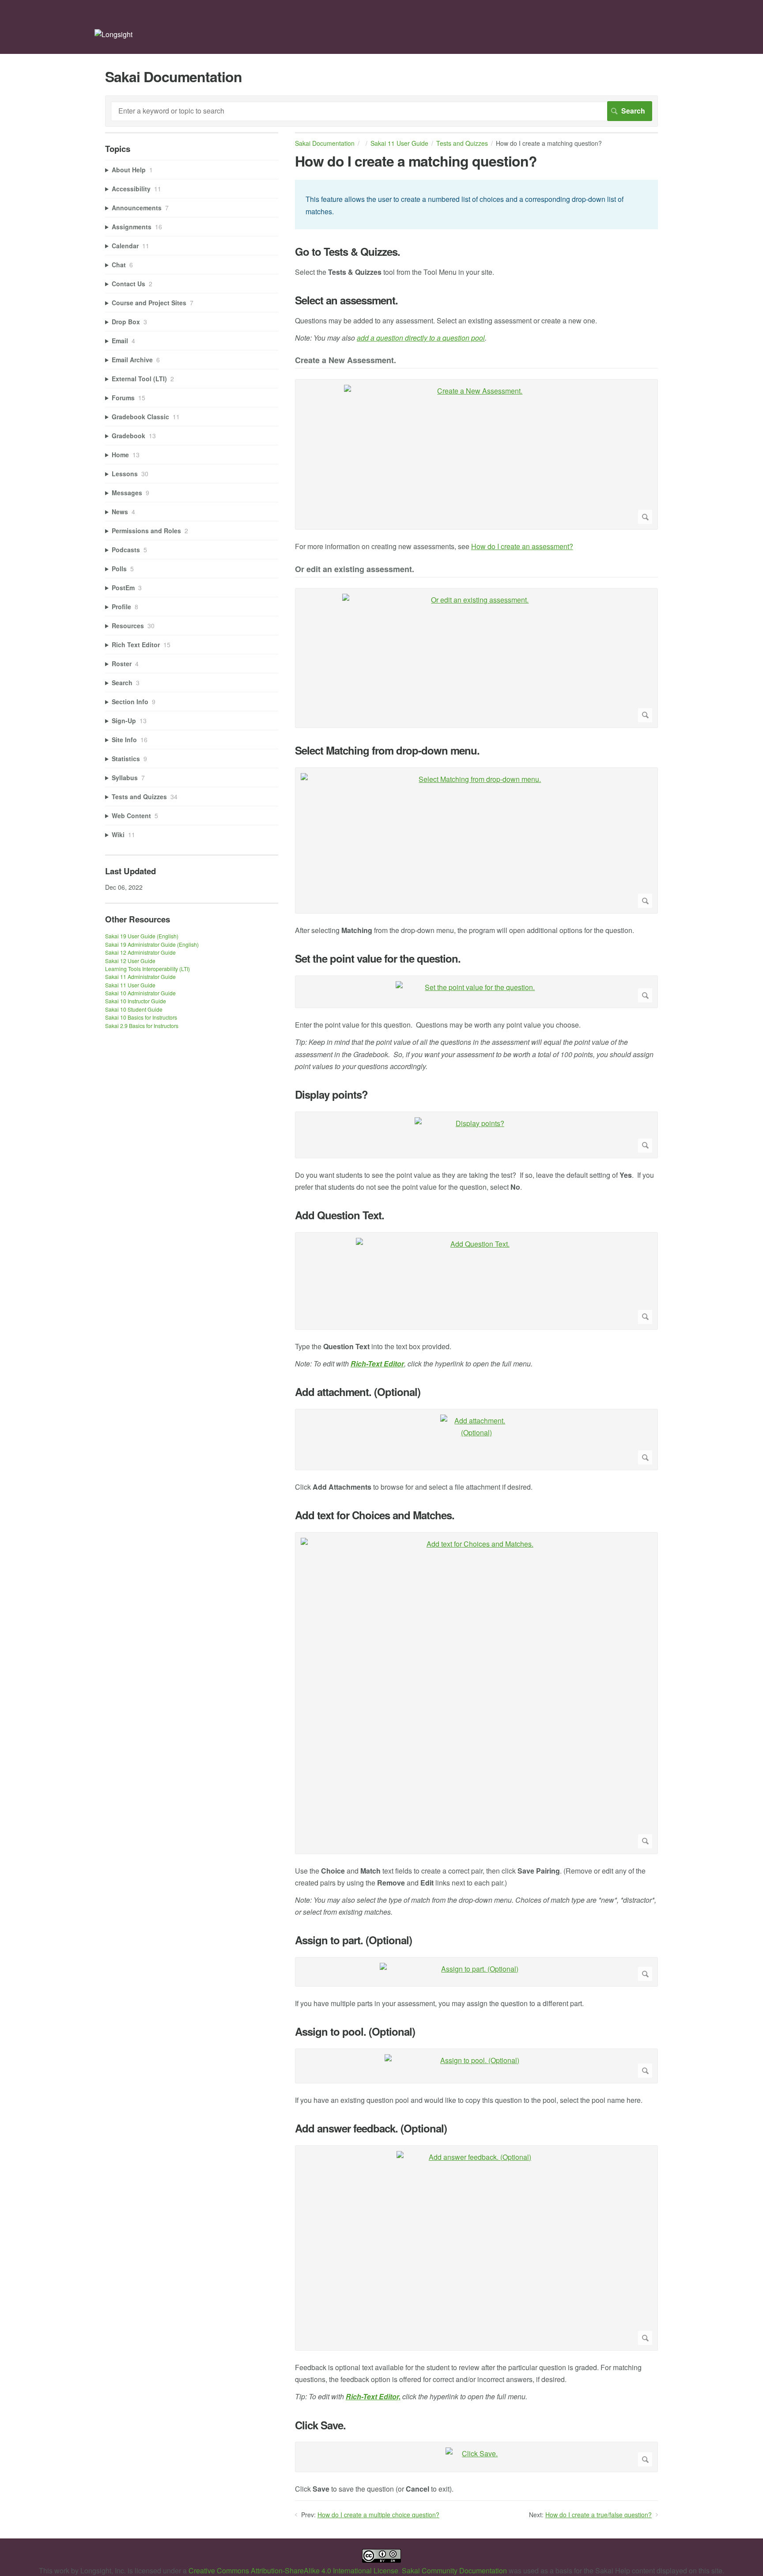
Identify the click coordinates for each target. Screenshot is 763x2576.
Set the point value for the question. (378, 958)
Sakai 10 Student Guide (134, 1009)
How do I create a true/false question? (599, 2515)
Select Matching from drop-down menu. (387, 750)
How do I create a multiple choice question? (378, 2515)
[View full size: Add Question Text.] (476, 1281)
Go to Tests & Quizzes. (348, 252)
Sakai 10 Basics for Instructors (141, 1017)
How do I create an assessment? (522, 546)
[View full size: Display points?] (476, 1135)
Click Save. (320, 2425)
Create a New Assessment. (346, 361)
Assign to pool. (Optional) (355, 2032)
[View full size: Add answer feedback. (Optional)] (476, 2248)
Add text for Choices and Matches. (375, 1515)
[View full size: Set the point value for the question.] (476, 992)
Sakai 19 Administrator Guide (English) (152, 944)
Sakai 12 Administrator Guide (140, 952)
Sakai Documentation (325, 143)
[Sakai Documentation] (113, 34)
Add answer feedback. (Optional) (371, 2128)
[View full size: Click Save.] (476, 2457)
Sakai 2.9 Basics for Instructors (142, 1026)
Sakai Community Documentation (454, 2570)
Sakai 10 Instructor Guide (136, 1001)
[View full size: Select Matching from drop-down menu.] (476, 841)
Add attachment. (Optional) (358, 1392)
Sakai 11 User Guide (399, 143)
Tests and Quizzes (462, 143)
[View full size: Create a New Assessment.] (476, 454)
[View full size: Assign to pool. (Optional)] (476, 2066)
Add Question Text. (340, 1215)
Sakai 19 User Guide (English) (142, 936)
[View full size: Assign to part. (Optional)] (476, 1972)
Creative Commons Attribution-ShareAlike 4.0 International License (293, 2570)
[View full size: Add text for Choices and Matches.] (476, 1693)
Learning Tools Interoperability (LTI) (147, 969)
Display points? (331, 1095)
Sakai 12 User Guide (130, 961)
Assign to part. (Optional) (353, 1940)
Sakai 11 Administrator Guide (140, 977)
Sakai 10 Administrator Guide (140, 993)
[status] (476, 204)
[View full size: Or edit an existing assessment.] (476, 658)
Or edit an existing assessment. (355, 570)
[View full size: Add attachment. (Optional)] (476, 1440)
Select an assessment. (346, 300)
